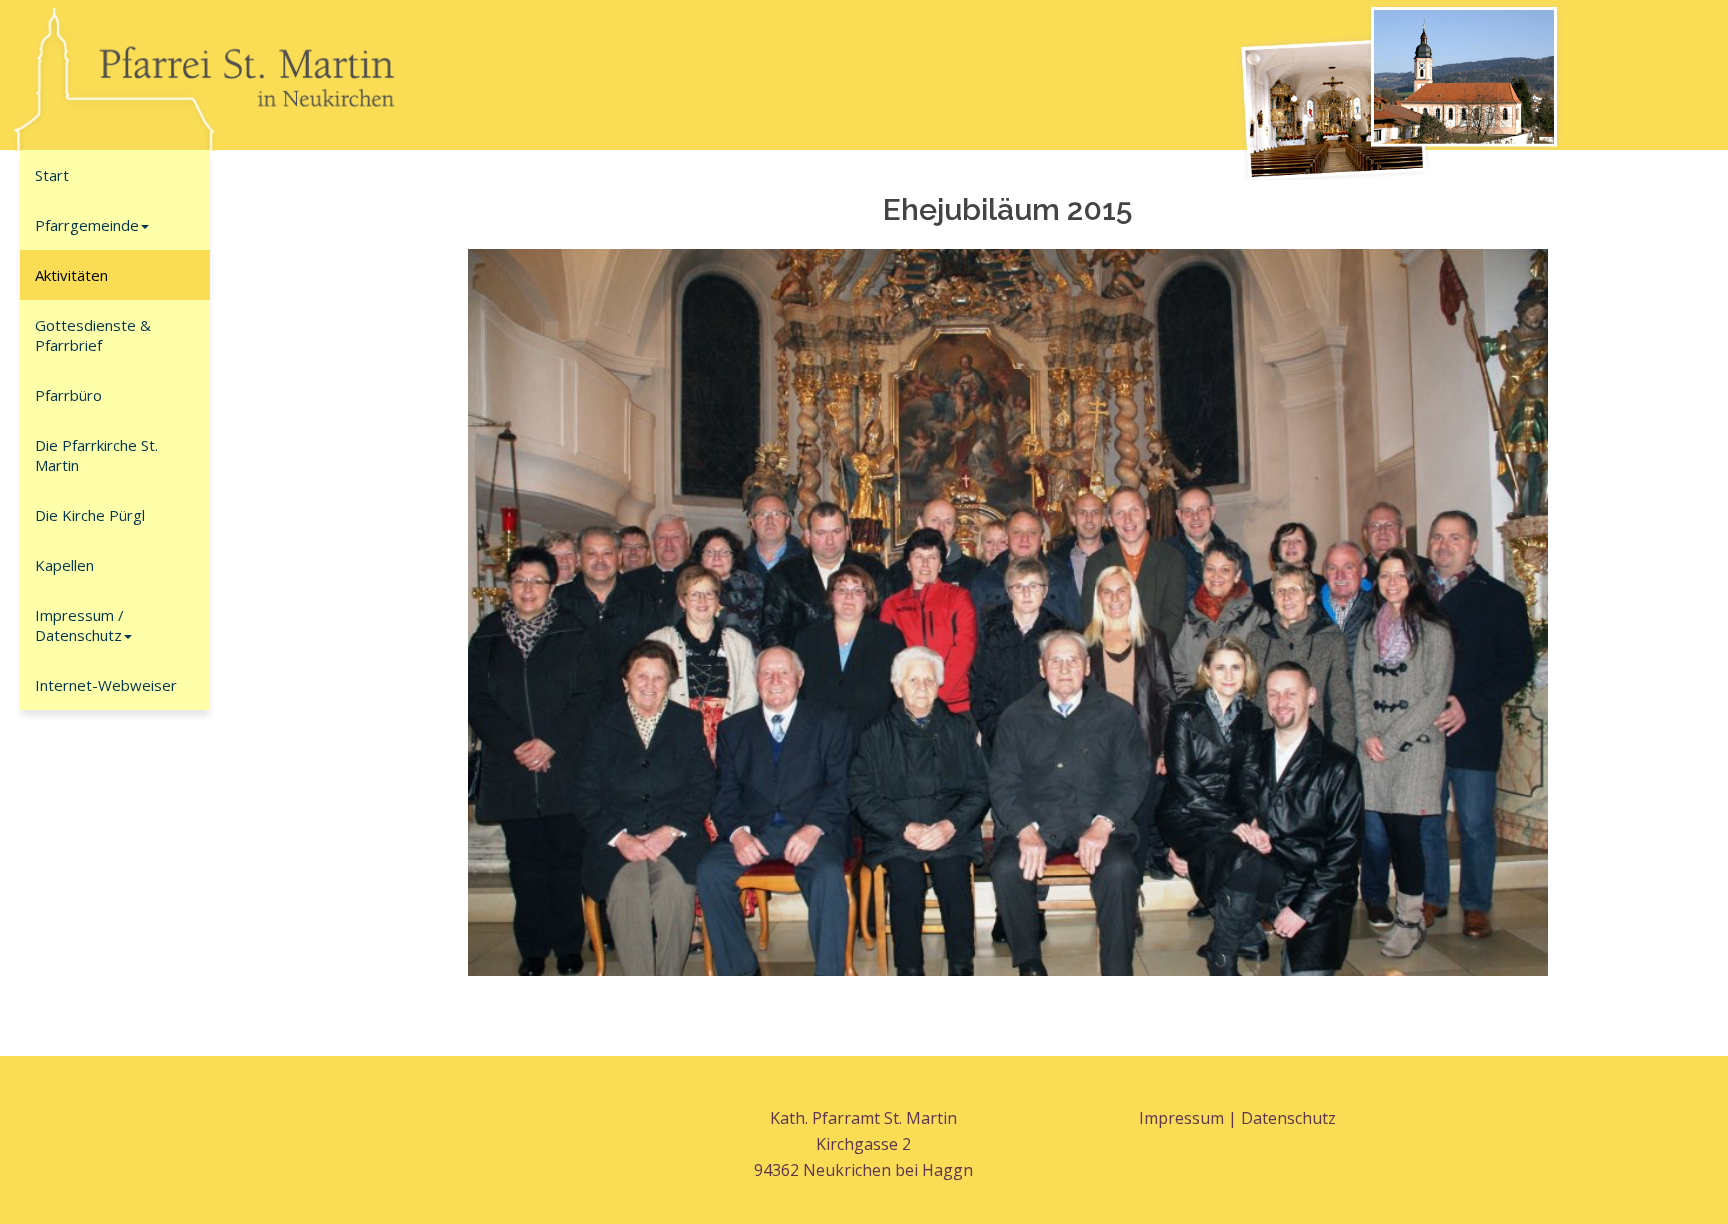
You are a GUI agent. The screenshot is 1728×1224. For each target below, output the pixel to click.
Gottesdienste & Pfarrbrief (93, 335)
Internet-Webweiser (106, 685)
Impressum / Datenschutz (79, 625)
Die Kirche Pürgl (90, 515)
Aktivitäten (71, 275)
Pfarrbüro (68, 395)
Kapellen (64, 565)
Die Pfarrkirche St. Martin (96, 455)
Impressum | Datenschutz (1237, 1118)
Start (52, 175)
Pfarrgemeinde (87, 225)
